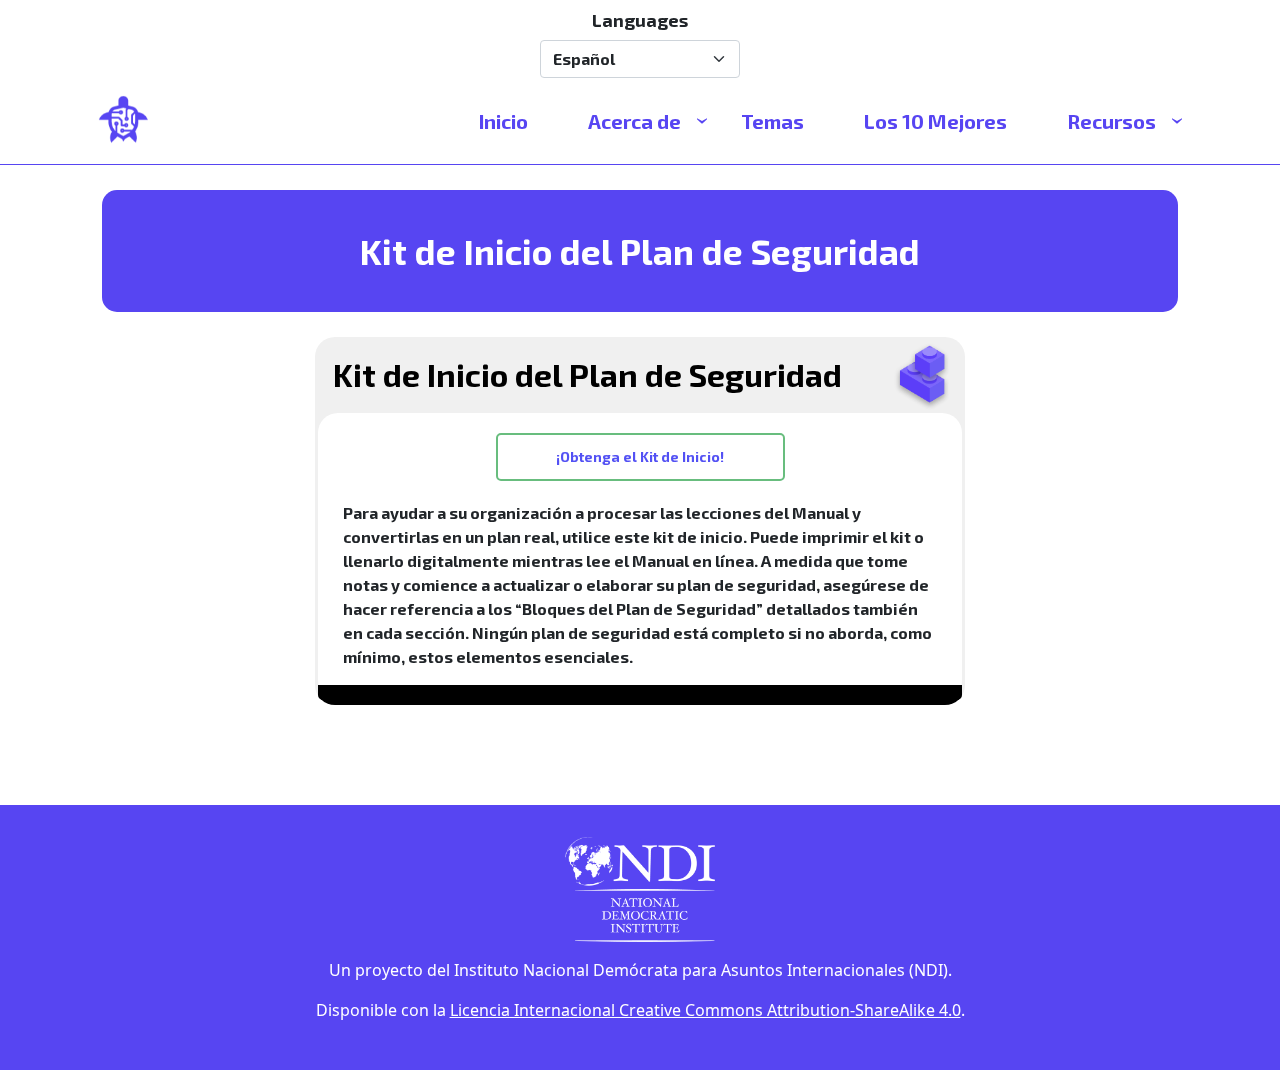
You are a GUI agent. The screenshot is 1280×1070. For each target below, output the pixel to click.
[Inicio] (132, 121)
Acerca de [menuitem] (634, 121)
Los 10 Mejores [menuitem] (935, 121)
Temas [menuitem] (772, 121)
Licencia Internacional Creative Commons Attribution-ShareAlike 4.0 (705, 1010)
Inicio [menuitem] (503, 121)
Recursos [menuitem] (1111, 121)
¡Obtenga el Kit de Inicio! (640, 456)
